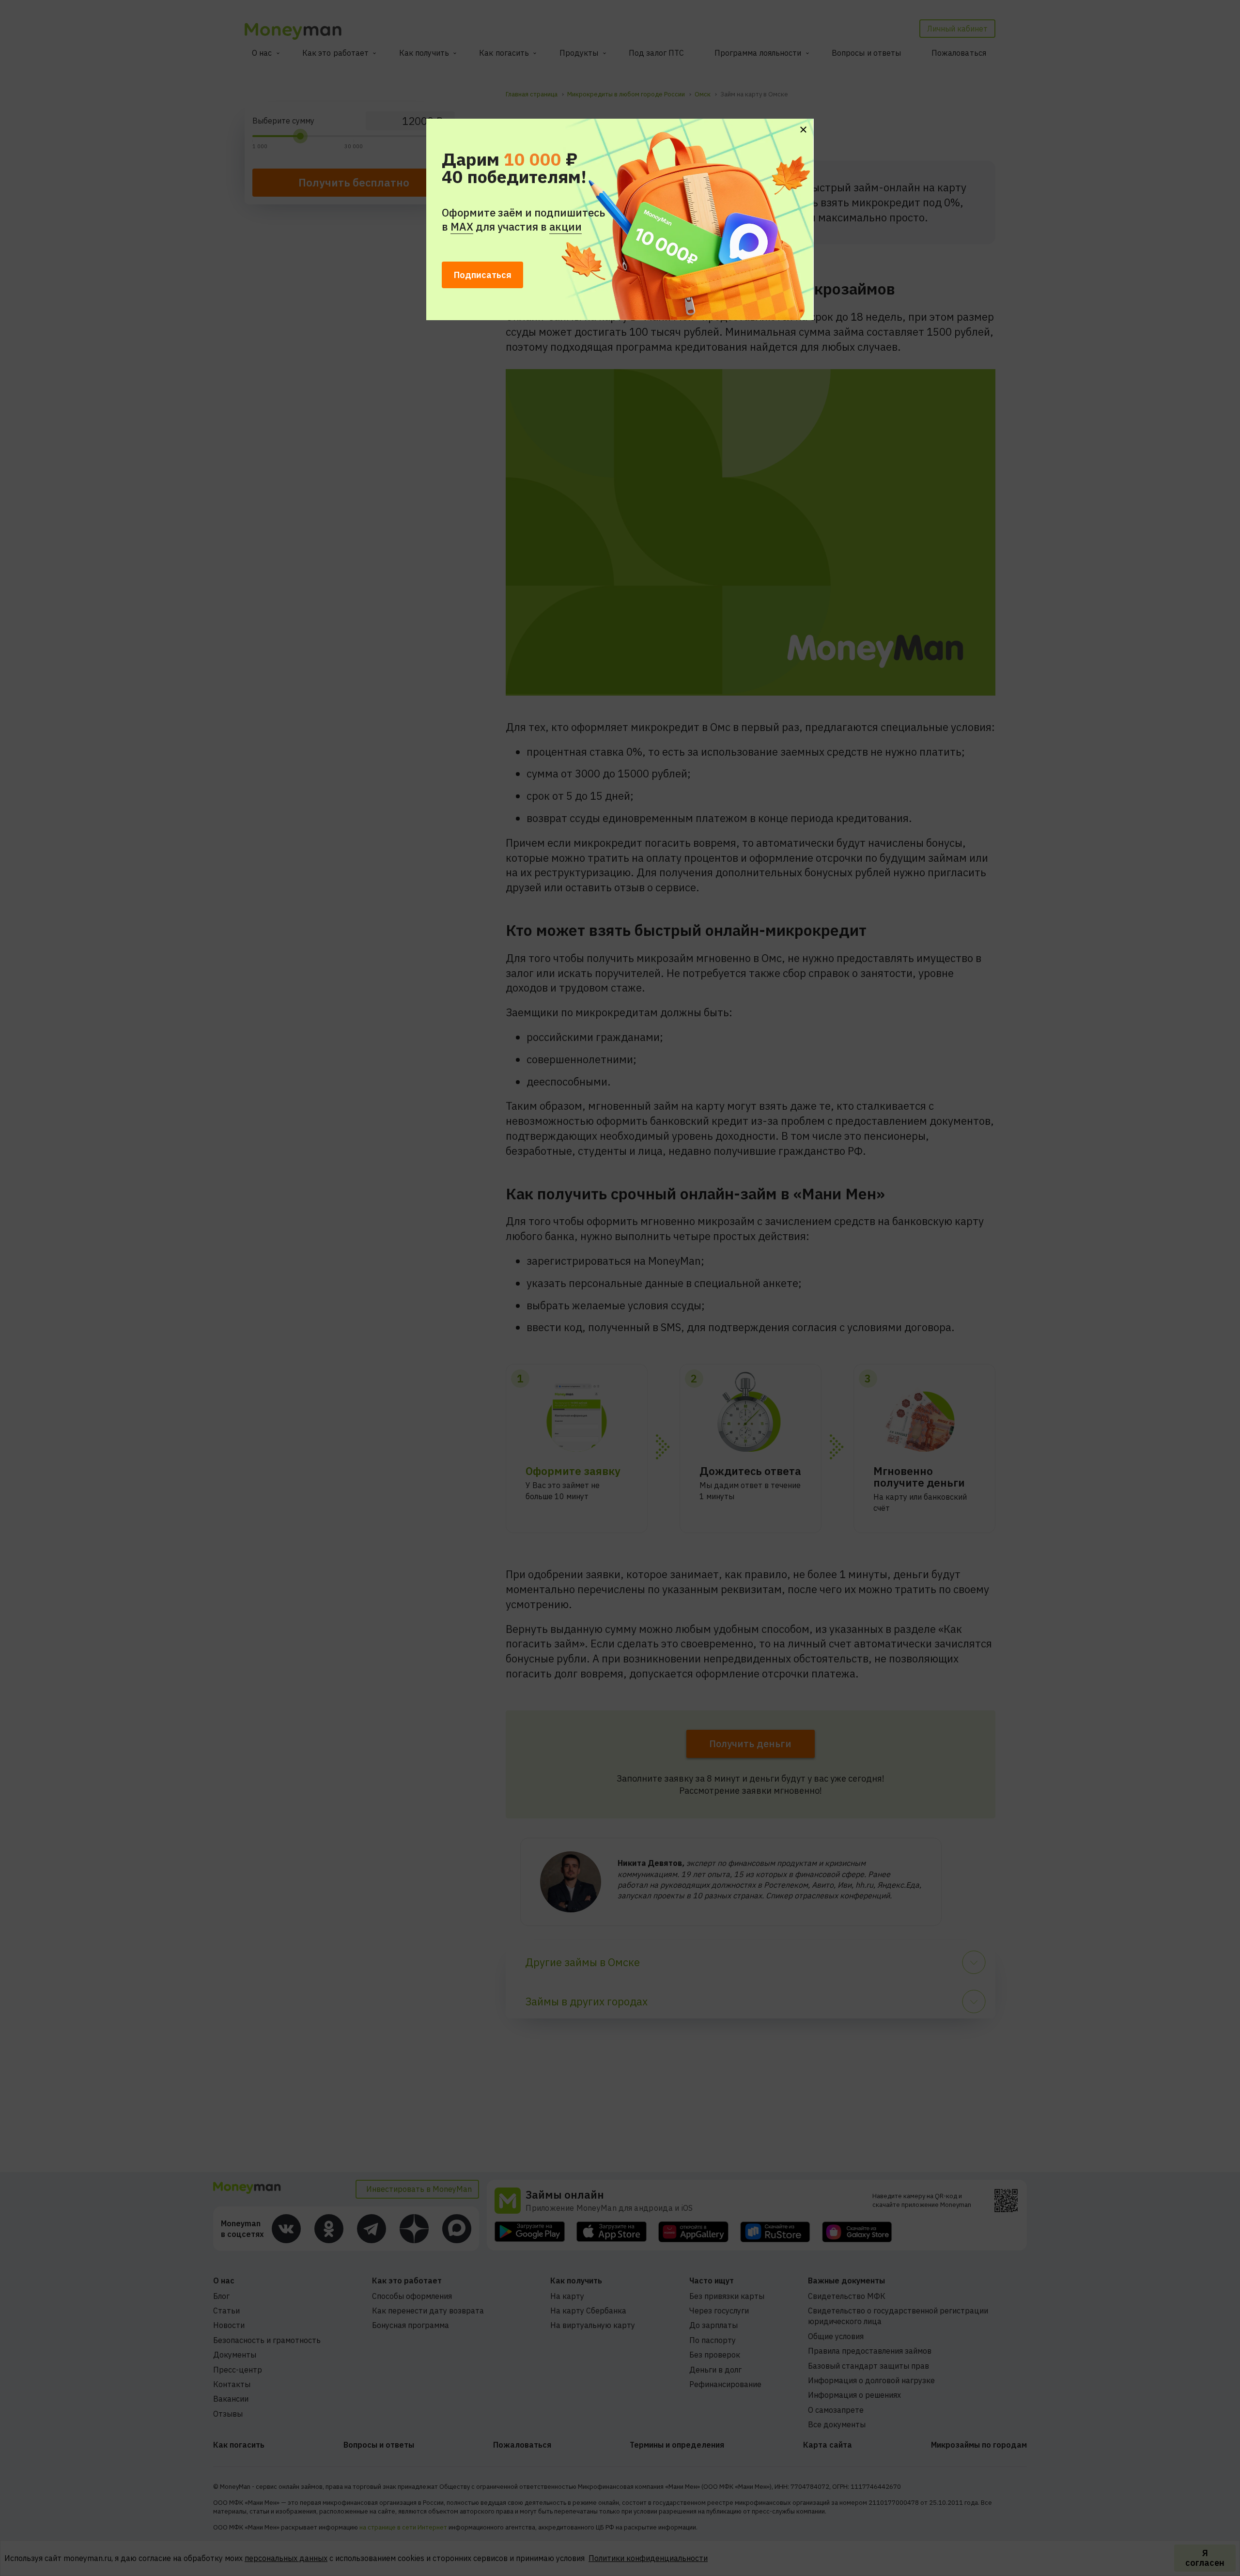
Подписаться (483, 275)
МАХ (462, 226)
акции (566, 226)
